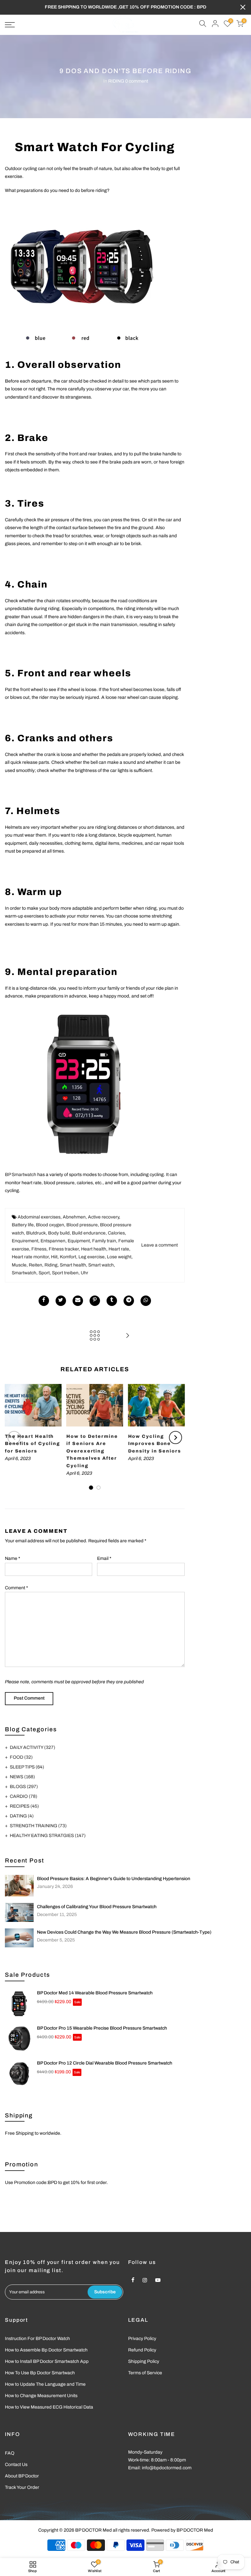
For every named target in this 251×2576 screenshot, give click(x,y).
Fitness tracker (64, 1249)
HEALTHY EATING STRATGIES (48, 1836)
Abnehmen (74, 1217)
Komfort (68, 1257)
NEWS (22, 1777)
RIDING (116, 81)
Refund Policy (142, 2350)
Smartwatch (24, 1273)
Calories (116, 1233)
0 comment (137, 81)
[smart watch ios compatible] (83, 273)
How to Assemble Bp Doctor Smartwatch (46, 2350)
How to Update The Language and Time (45, 2384)
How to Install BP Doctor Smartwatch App (47, 2361)
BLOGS (24, 1787)
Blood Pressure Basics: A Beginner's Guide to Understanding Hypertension (114, 1879)
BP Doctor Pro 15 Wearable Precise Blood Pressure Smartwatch (102, 2028)
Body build (59, 1233)
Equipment (79, 1241)
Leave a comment (159, 1245)
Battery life (23, 1225)
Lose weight (119, 1257)
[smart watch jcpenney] (83, 1084)
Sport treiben (65, 1273)
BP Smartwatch (21, 1175)
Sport (44, 1273)
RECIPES (24, 1806)
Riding (51, 1265)
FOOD (21, 1757)
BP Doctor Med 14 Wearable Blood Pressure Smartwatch (95, 1993)
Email (104, 1558)
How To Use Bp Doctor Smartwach (40, 2373)
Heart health (94, 1249)
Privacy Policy (142, 2339)
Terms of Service (145, 2373)
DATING (22, 1816)
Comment (17, 1588)
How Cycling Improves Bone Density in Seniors (155, 1444)
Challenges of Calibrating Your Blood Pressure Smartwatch (97, 1907)
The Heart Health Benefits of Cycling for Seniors (33, 1444)
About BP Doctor (22, 2476)
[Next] (176, 1437)
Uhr (84, 1273)
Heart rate (119, 1249)
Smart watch (101, 1265)
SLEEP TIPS (27, 1767)
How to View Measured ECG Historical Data (49, 2407)
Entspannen (53, 1241)
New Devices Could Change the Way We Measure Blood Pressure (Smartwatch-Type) (124, 1932)
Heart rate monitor (30, 1257)
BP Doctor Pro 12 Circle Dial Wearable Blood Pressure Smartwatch (105, 2063)
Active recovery (103, 1217)
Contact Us (16, 2465)
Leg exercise (92, 1257)
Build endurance (89, 1233)
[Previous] (14, 1437)
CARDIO (24, 1796)
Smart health (73, 1265)
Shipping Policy (144, 2361)
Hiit (54, 1257)
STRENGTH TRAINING (38, 1826)
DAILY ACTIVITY (33, 1747)
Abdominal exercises (39, 1217)
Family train (104, 1241)
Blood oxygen (50, 1225)
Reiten (35, 1265)
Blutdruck (36, 1233)
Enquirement (25, 1241)
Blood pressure (82, 1225)
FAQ (10, 2453)
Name (13, 1558)
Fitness (39, 1249)
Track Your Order (22, 2487)
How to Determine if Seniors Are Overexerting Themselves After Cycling (92, 1451)
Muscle (19, 1265)
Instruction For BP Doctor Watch (37, 2339)
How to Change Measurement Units (41, 2396)
